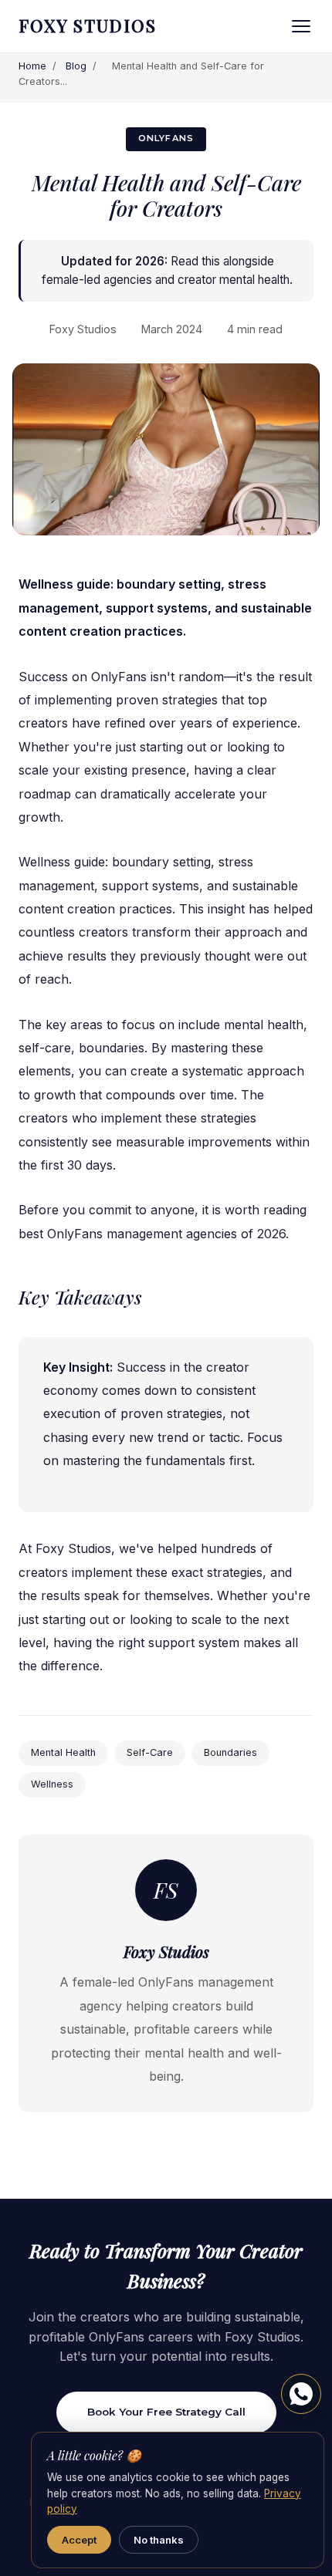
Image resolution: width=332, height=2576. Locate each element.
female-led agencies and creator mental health (166, 280)
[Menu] (301, 26)
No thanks (159, 2540)
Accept (79, 2540)
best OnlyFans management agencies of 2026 (152, 1234)
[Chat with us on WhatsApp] (301, 2394)
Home (32, 66)
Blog (76, 66)
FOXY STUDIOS (88, 25)
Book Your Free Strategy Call (166, 2412)
